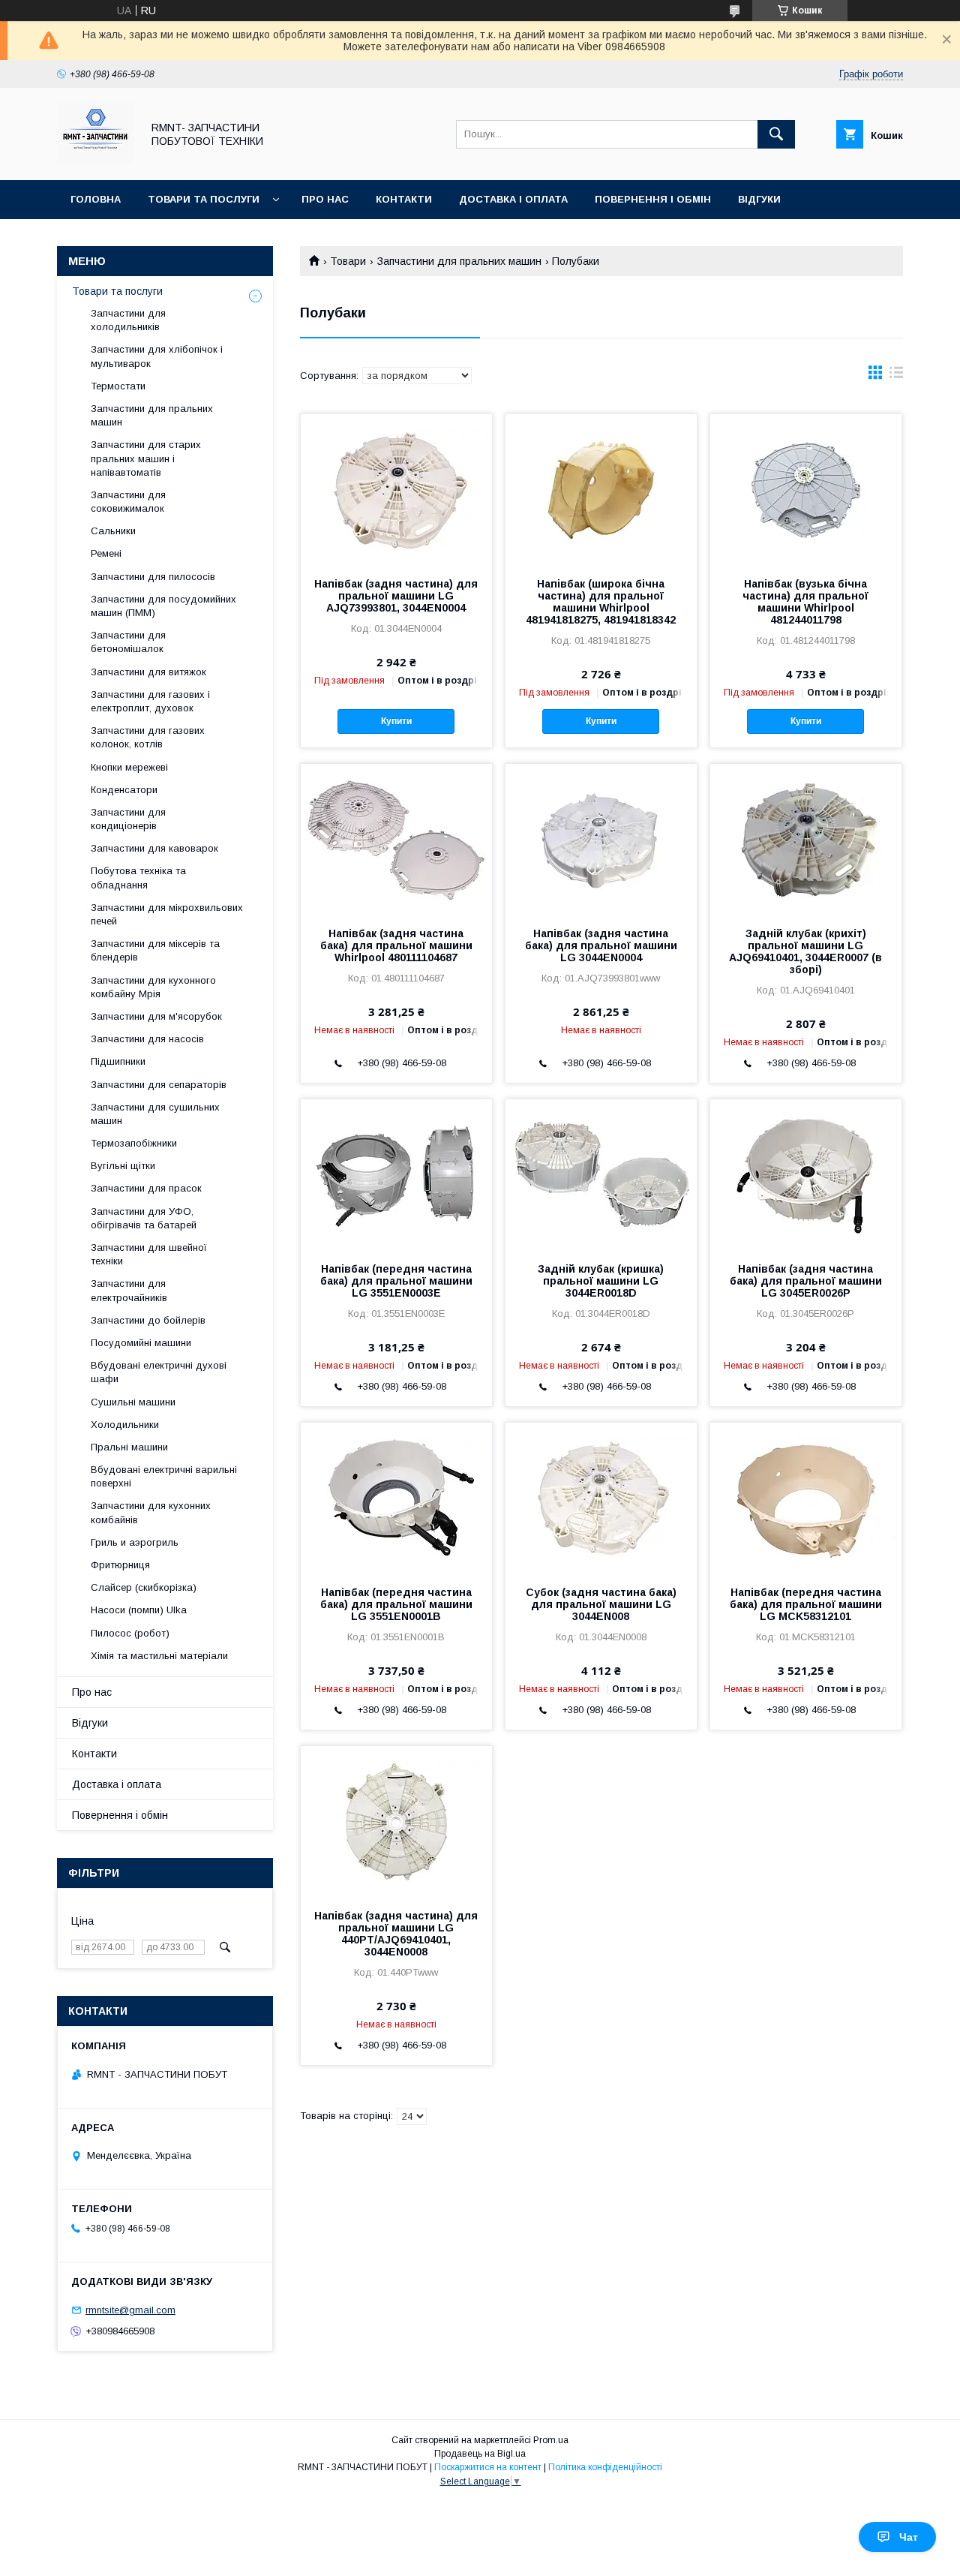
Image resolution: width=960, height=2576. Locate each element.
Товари (348, 261)
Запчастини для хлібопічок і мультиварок (157, 356)
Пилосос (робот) (130, 1633)
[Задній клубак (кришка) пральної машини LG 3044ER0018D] (601, 1174)
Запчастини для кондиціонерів (128, 819)
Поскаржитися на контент (488, 2467)
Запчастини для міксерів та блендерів (155, 950)
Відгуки (759, 199)
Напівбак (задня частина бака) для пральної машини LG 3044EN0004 (601, 945)
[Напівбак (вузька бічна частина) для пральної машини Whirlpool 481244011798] (806, 489)
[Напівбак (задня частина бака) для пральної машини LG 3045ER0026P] (806, 1174)
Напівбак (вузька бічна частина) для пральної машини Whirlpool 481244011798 (805, 602)
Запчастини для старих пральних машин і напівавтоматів (146, 458)
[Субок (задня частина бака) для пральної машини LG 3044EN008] (601, 1498)
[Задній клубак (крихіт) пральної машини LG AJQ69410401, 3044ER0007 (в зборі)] (806, 839)
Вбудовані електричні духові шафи (159, 1372)
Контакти (404, 199)
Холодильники (125, 1425)
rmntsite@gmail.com (130, 2310)
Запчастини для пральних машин (459, 261)
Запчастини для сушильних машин (155, 1114)
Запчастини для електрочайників (129, 1290)
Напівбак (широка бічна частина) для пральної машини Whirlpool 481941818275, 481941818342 (601, 602)
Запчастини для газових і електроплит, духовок (150, 701)
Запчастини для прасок (146, 1188)
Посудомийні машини (141, 1343)
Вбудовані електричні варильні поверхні (164, 1476)
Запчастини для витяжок (148, 672)
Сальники (113, 531)
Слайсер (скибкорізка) (144, 1587)
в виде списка (896, 376)
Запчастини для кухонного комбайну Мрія (153, 987)
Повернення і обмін (653, 199)
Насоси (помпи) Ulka (139, 1610)
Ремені (106, 553)
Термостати (118, 386)
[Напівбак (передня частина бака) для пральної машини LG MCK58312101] (806, 1498)
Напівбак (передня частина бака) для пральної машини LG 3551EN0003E (396, 1281)
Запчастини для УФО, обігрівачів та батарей (144, 1218)
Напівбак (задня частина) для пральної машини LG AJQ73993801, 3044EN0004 (396, 596)
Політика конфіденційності (605, 2467)
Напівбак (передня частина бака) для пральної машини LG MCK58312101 (806, 1604)
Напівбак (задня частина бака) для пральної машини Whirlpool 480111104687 (396, 945)
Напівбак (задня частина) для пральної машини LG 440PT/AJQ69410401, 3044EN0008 (396, 1934)
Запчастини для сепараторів (159, 1085)
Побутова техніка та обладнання (138, 878)
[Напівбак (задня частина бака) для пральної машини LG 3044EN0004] (601, 839)
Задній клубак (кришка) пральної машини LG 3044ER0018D (601, 1281)
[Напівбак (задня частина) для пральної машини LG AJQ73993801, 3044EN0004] (396, 489)
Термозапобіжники (134, 1143)
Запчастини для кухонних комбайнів (151, 1512)
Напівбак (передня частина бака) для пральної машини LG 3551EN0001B (396, 1604)
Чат (909, 2537)
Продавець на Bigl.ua (480, 2454)
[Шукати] (776, 134)
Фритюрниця (120, 1565)
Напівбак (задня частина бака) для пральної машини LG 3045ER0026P (806, 1281)
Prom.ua (551, 2440)
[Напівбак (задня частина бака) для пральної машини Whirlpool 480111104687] (396, 839)
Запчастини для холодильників (128, 320)
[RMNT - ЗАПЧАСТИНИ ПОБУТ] (95, 161)
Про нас (325, 199)
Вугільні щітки (123, 1166)
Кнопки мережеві (129, 767)
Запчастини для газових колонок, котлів (148, 737)
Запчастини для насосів (147, 1039)
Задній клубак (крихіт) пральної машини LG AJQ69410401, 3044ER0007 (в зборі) (805, 951)
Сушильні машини (133, 1402)
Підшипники (118, 1061)
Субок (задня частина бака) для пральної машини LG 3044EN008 (601, 1604)
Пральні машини (129, 1447)
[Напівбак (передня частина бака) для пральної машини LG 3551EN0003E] (396, 1174)
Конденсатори (124, 790)
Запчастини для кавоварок (154, 848)
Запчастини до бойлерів (148, 1320)
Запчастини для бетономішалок (128, 642)
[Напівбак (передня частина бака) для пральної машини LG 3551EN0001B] (396, 1498)
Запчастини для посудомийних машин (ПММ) (163, 606)
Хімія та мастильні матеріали (159, 1656)
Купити (396, 721)
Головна (96, 199)
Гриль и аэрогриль (135, 1542)
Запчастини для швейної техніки (149, 1254)
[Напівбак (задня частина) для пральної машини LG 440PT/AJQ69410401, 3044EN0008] (396, 1821)
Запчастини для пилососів (153, 577)
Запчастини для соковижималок (128, 502)
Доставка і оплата (513, 199)
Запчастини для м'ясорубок (156, 1016)
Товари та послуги (204, 199)
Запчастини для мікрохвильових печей (167, 914)
